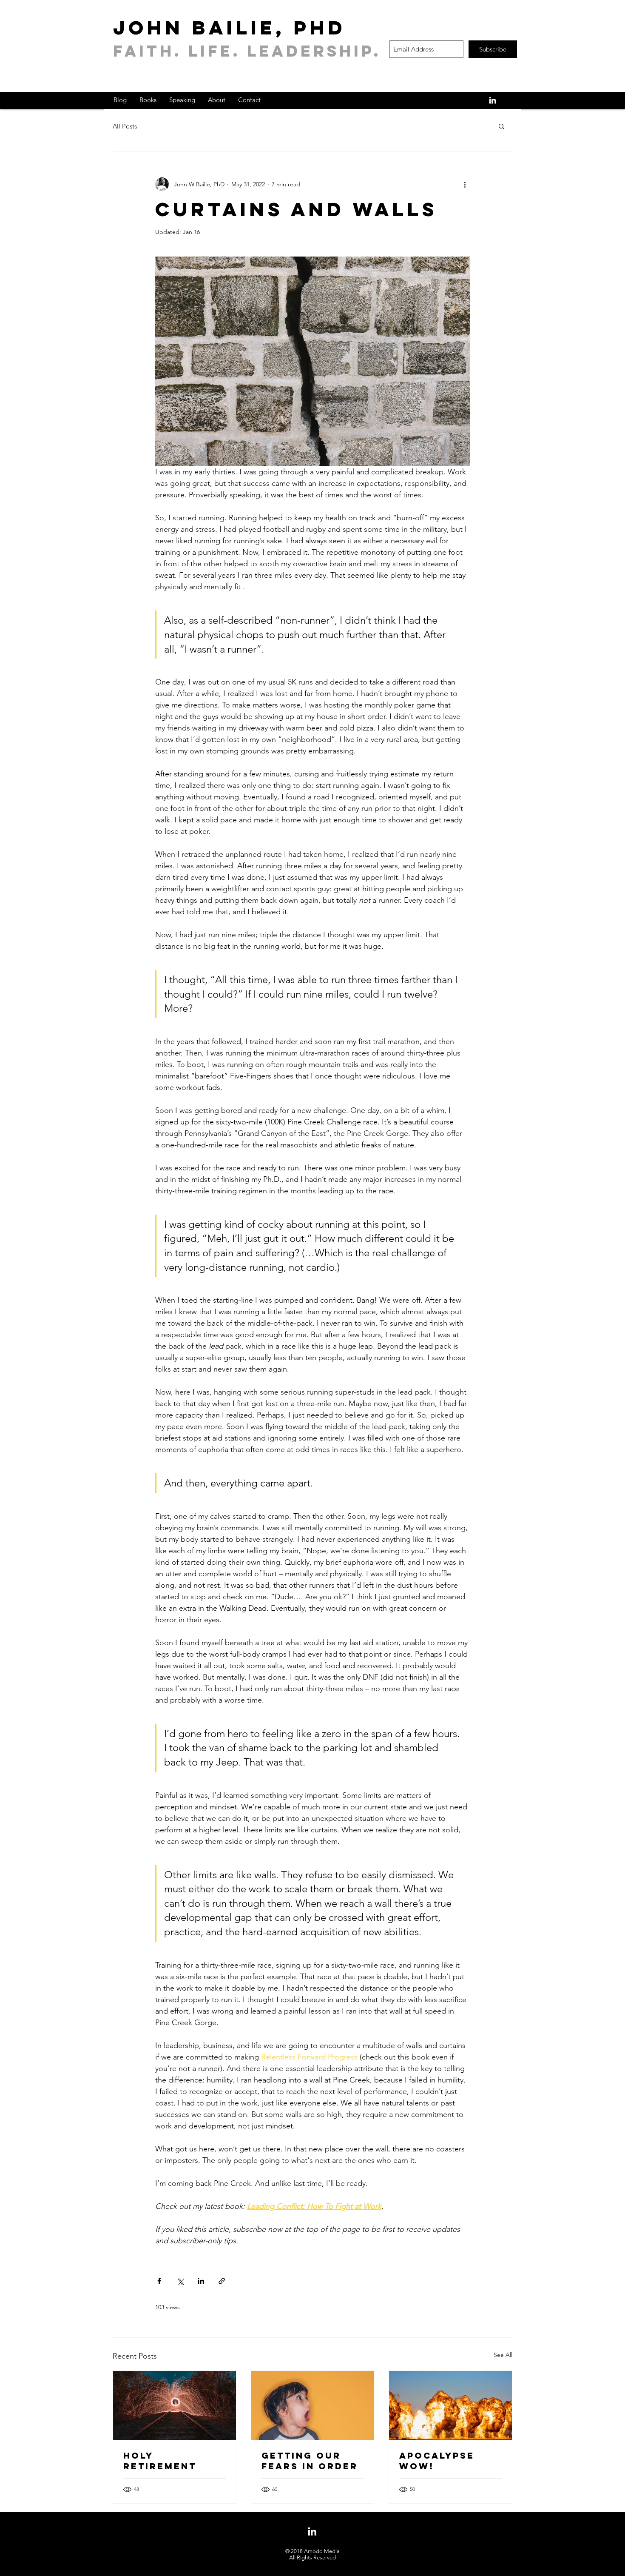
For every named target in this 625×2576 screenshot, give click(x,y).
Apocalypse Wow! (437, 2461)
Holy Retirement (160, 2461)
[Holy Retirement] (175, 2405)
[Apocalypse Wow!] (450, 2405)
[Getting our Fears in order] (313, 2405)
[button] (501, 126)
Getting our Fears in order (310, 2461)
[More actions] (465, 184)
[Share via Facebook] (159, 2281)
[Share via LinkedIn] (201, 2281)
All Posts (125, 126)
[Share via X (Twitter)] (180, 2281)
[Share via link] (222, 2281)
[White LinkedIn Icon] (493, 100)
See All (503, 2355)
